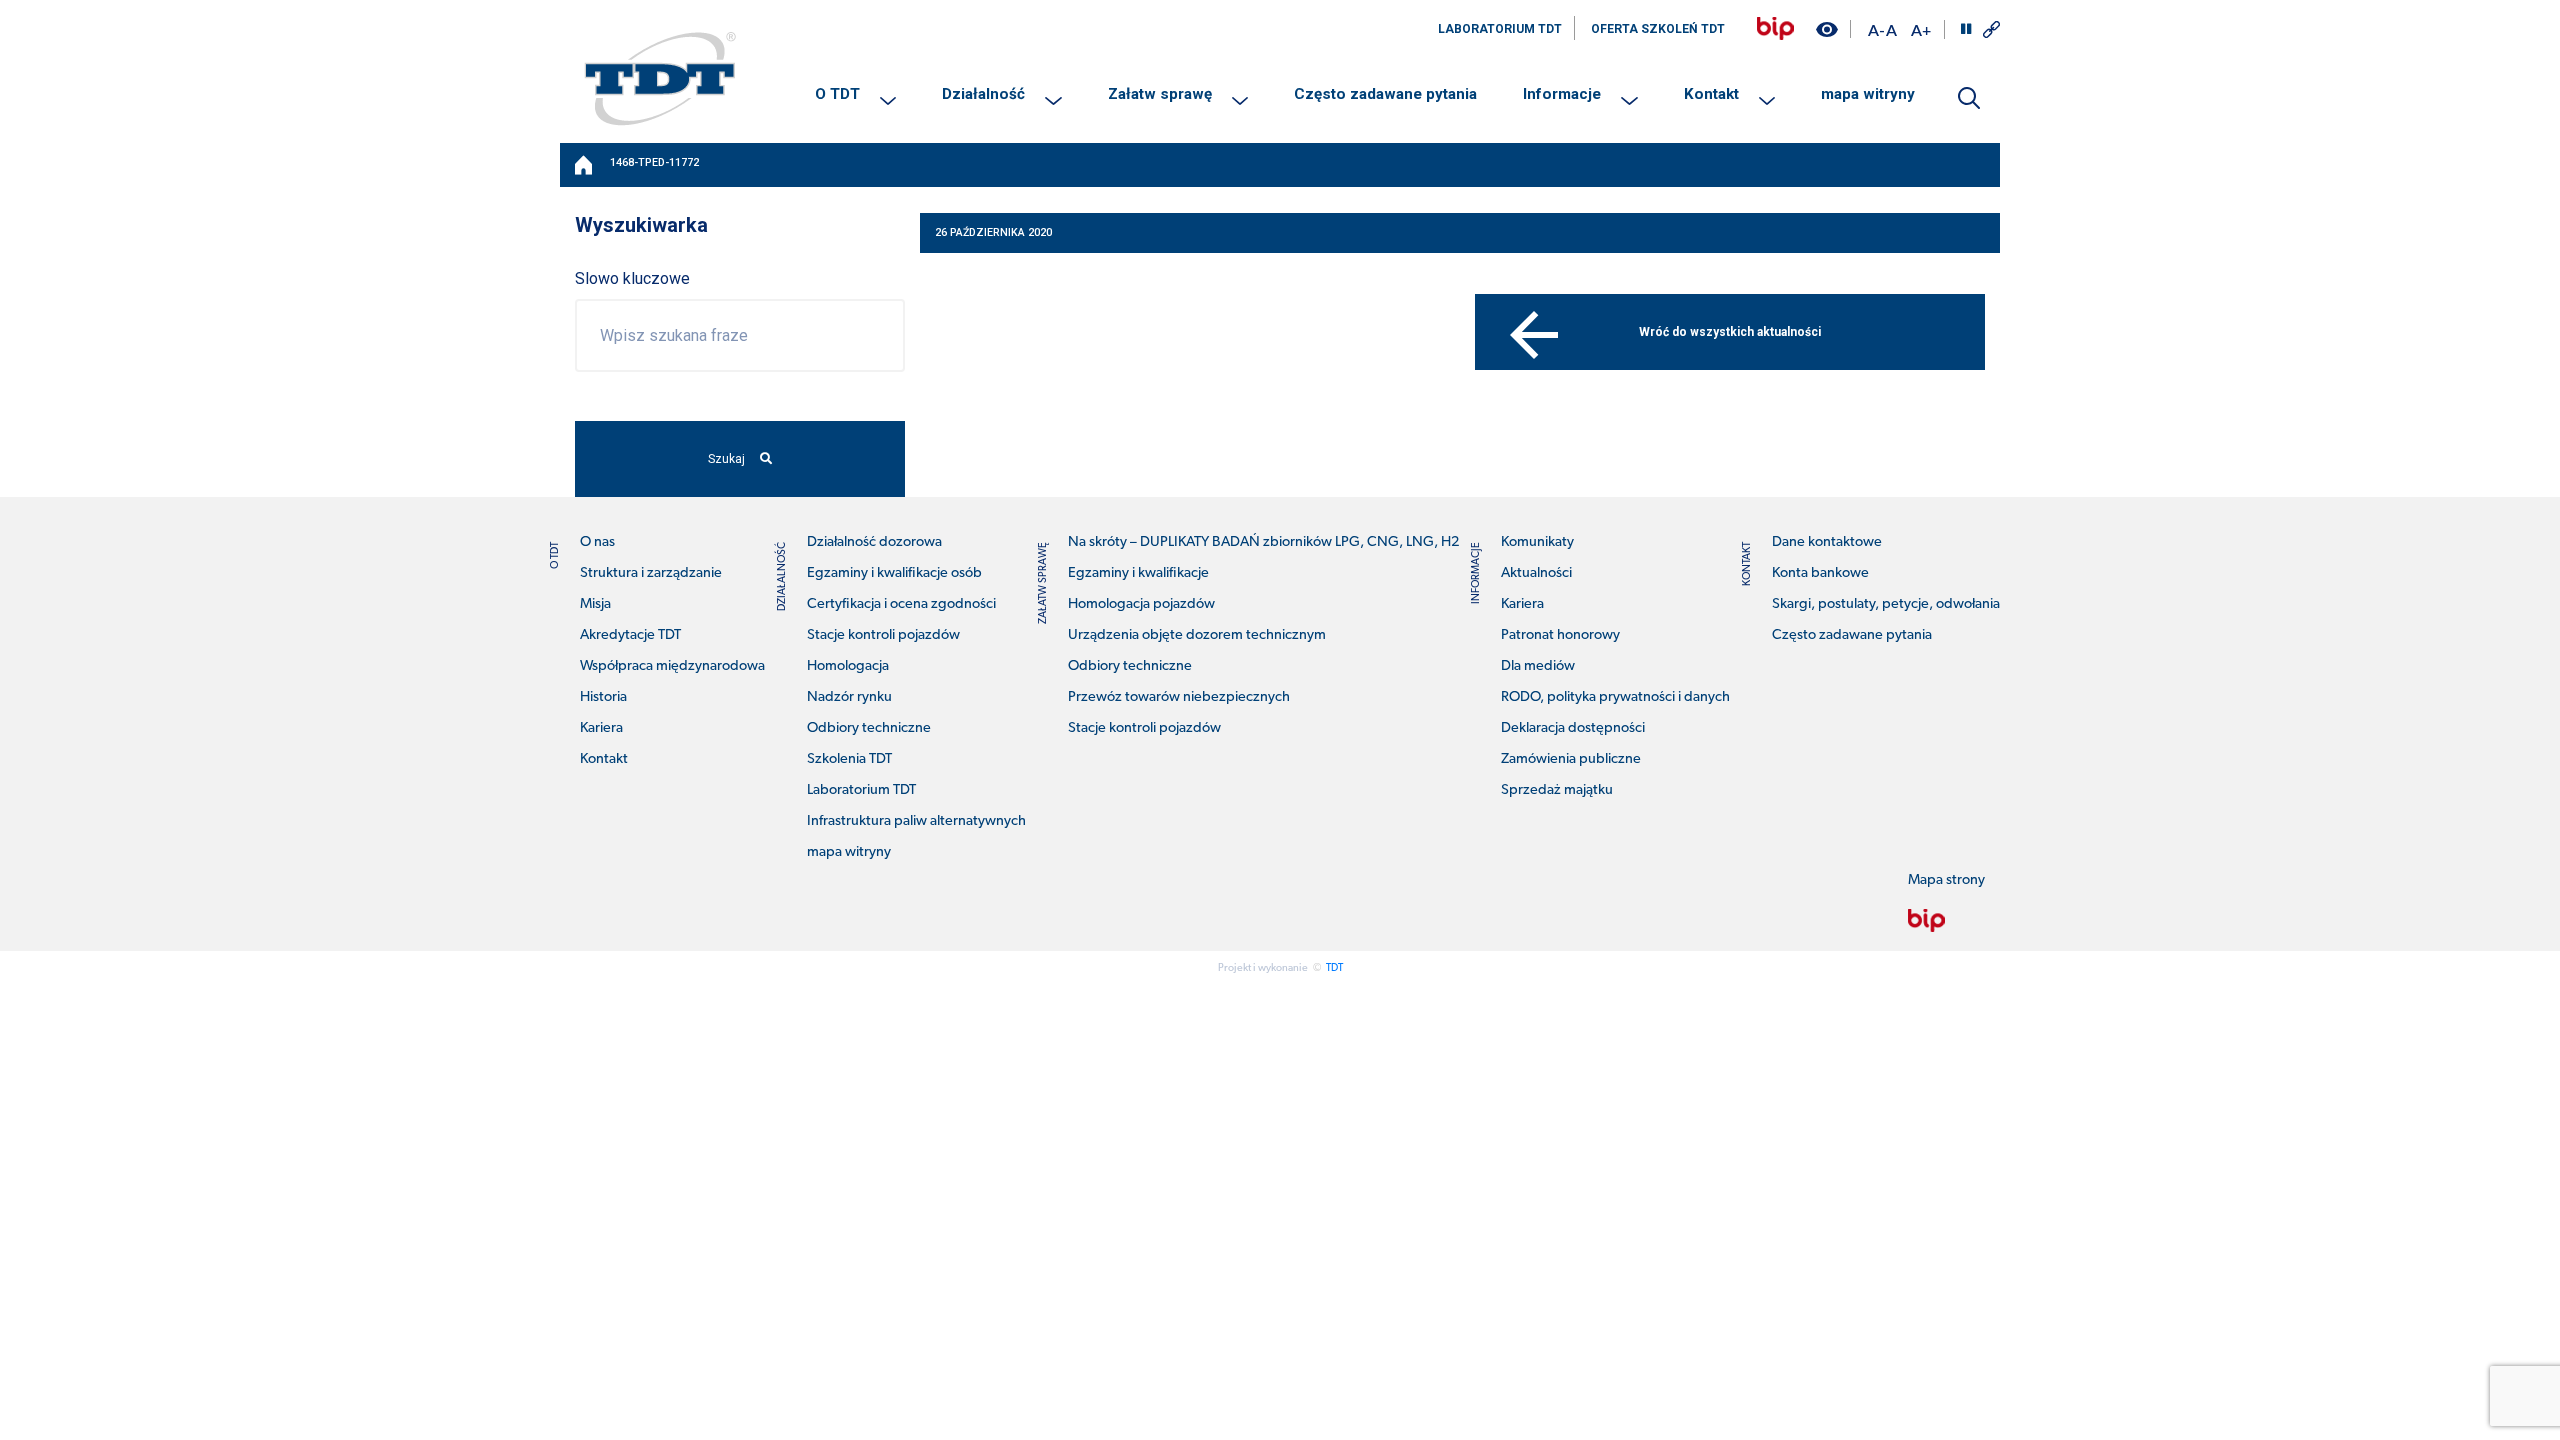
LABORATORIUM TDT (1500, 29)
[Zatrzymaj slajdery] (1966, 29)
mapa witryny (1868, 94)
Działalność (983, 94)
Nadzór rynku (849, 697)
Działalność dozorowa (874, 542)
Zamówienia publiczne (1571, 759)
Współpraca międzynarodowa (672, 666)
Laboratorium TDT (861, 790)
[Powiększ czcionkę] (1921, 29)
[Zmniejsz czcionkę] (1876, 29)
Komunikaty (1537, 542)
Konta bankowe (1820, 573)
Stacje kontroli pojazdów (883, 635)
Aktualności (1536, 573)
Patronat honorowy (1560, 635)
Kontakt (1711, 94)
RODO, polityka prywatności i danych (1615, 697)
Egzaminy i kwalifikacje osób (894, 573)
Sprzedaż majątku (1557, 790)
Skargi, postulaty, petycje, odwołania (1886, 604)
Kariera (601, 728)
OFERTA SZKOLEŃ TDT (1658, 29)
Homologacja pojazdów (1141, 604)
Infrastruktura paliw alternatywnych (916, 821)
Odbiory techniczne (869, 728)
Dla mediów (1538, 666)
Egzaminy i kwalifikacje (1138, 573)
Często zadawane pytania (1385, 94)
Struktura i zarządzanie (651, 573)
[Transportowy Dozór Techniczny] (660, 78)
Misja (595, 604)
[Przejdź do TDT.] (585, 165)
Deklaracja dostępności (1573, 728)
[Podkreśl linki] (1991, 29)
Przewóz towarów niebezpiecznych (1179, 697)
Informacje (1562, 94)
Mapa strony (1946, 880)
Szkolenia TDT (849, 759)
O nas (597, 542)
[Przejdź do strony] (1775, 28)
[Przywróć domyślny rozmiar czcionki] (1891, 29)
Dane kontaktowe (1827, 542)
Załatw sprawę (1160, 94)
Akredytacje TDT (630, 635)
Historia (603, 697)
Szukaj (726, 459)
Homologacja (848, 666)
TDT (1334, 968)
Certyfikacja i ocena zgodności (901, 604)
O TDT (837, 94)
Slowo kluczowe (632, 278)
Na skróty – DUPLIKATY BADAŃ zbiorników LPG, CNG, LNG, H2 (1263, 542)
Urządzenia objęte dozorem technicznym (1197, 635)
